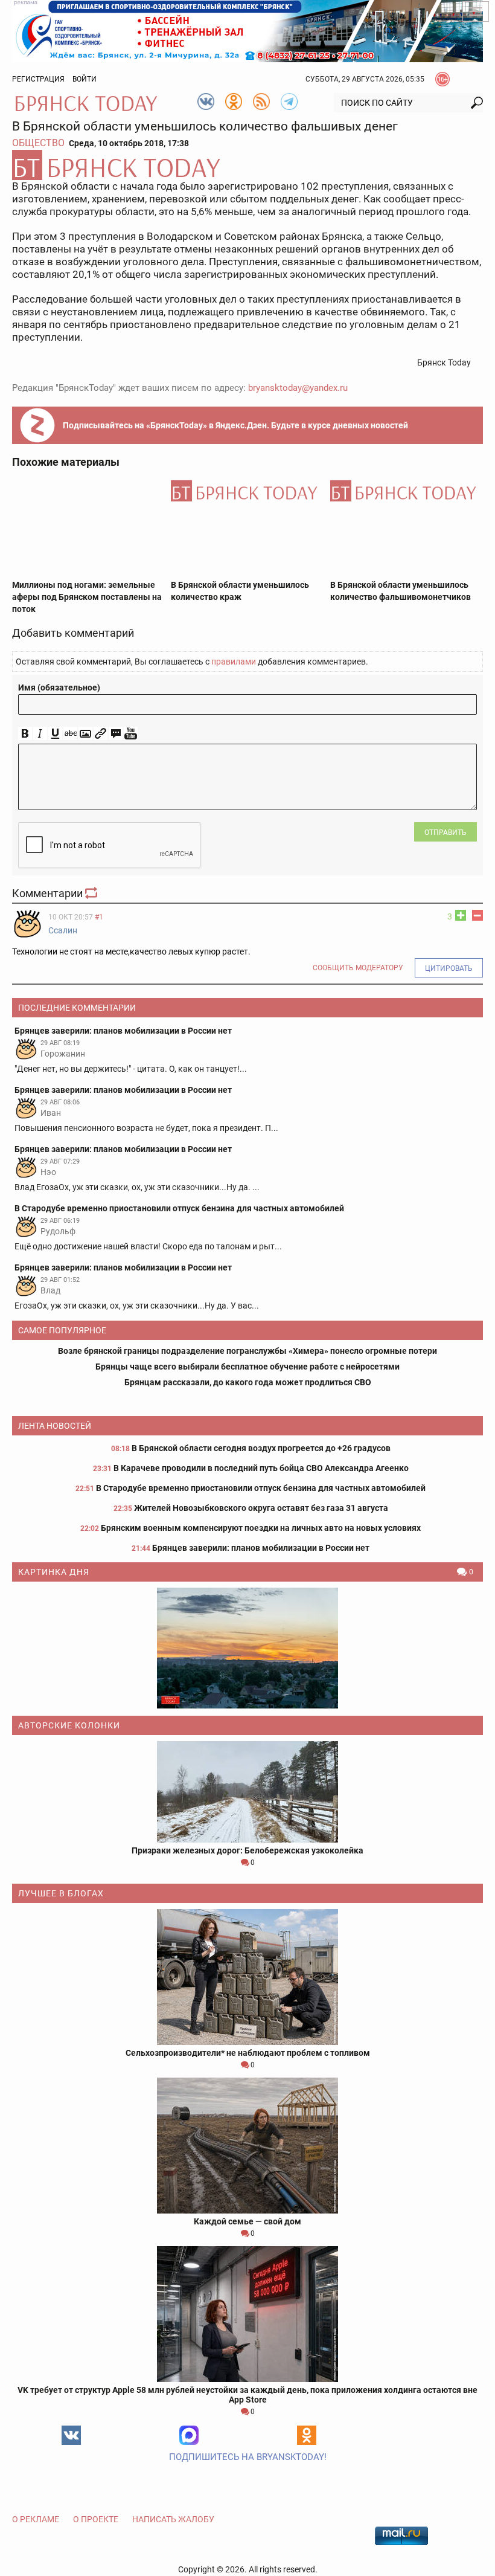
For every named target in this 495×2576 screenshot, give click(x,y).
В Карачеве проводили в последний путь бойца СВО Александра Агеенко (261, 1468)
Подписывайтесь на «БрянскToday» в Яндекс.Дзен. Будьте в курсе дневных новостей (235, 425)
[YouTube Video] (131, 734)
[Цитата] (116, 734)
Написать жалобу (173, 2519)
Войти (85, 79)
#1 (99, 917)
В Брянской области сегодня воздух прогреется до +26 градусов (261, 1448)
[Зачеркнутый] (70, 734)
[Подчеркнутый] (55, 734)
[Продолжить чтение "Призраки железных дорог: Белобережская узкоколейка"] (247, 1792)
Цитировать (449, 968)
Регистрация (38, 79)
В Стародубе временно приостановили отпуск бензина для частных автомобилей (261, 1488)
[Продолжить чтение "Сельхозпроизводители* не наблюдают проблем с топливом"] (247, 1977)
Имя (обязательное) (59, 687)
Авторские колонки (69, 1725)
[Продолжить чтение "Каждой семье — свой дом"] (247, 2146)
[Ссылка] (101, 734)
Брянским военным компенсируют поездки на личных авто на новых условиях (261, 1528)
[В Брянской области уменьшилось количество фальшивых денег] (247, 165)
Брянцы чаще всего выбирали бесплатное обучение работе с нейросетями (247, 1367)
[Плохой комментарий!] (477, 915)
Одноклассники (307, 2435)
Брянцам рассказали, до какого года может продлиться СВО (248, 1382)
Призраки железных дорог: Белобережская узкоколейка (247, 1850)
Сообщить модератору (358, 968)
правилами (234, 662)
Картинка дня (54, 1572)
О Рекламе (36, 2519)
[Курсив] (40, 734)
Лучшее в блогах (61, 1893)
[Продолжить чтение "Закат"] (247, 1648)
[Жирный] (25, 734)
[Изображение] (85, 734)
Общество (38, 143)
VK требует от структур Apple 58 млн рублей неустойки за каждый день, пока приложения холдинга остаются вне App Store (247, 2395)
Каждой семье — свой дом (247, 2221)
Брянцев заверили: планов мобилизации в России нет (261, 1548)
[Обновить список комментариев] (92, 893)
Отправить (445, 832)
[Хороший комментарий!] (461, 915)
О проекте (96, 2519)
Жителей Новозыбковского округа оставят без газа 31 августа (261, 1508)
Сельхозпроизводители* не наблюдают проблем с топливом (248, 2053)
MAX (189, 2435)
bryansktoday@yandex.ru (298, 388)
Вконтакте (71, 2435)
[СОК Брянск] (247, 30)
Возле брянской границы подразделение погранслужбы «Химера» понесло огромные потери (247, 1351)
